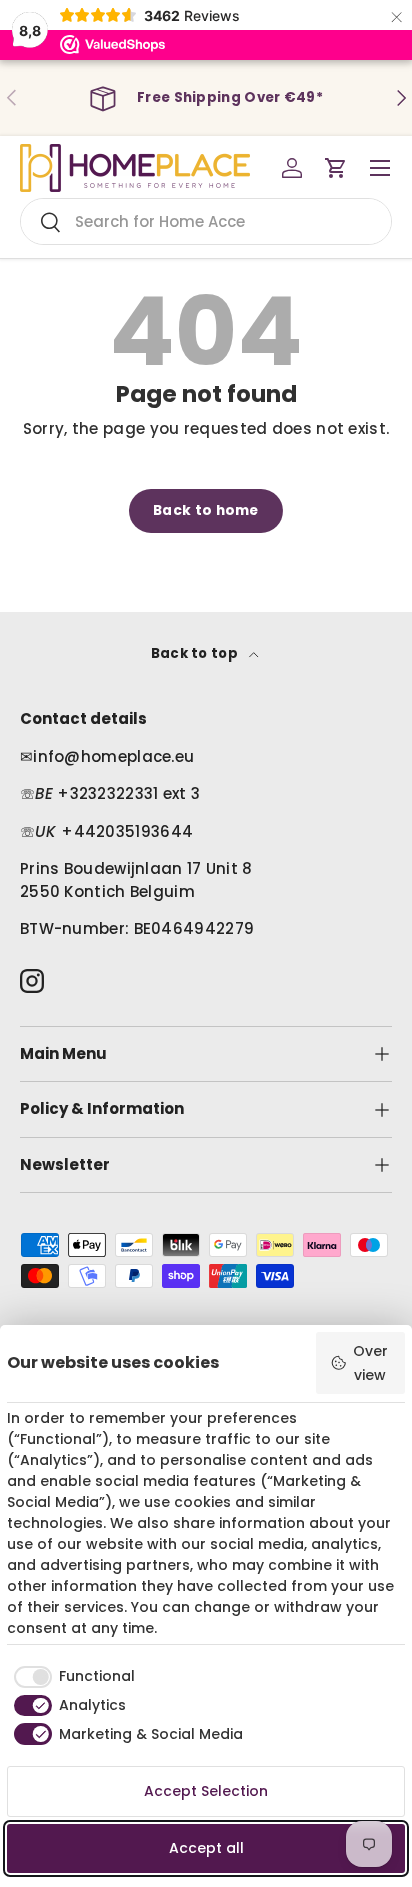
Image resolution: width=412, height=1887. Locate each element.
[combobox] (206, 221)
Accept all (206, 1848)
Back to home (206, 510)
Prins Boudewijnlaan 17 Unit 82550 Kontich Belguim (136, 880)
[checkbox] (71, 1677)
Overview (370, 1363)
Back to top (196, 653)
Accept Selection (206, 1791)
